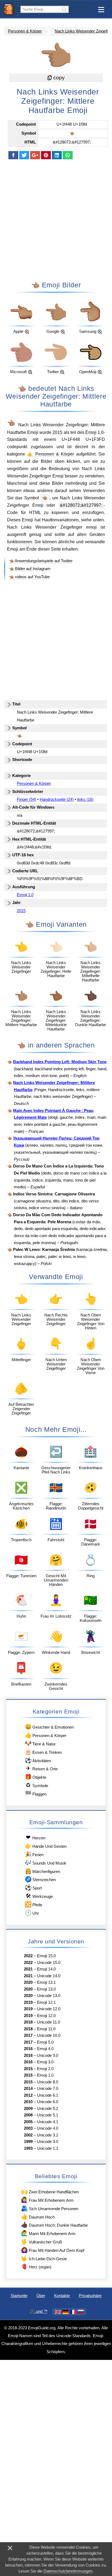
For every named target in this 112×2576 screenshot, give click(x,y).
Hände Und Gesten (46, 1846)
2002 (28, 2135)
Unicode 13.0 (49, 1996)
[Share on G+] (35, 155)
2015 (57, 432)
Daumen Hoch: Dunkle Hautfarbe (54, 2225)
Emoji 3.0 (45, 2062)
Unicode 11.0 (49, 2022)
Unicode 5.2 (48, 2109)
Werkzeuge (39, 1896)
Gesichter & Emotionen (49, 1727)
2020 (28, 1982)
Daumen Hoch (38, 2216)
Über (41, 2296)
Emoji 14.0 (46, 1969)
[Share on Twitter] (24, 155)
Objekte (35, 1777)
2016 (28, 2049)
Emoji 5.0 (45, 2042)
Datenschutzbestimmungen (68, 2571)
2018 (28, 2022)
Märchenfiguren (42, 1871)
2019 (28, 2002)
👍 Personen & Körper (52, 454)
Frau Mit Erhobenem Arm (47, 2200)
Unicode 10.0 (49, 2035)
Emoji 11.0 (46, 2029)
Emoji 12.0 (46, 2016)
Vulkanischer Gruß (41, 2241)
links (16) (85, 799)
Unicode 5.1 (48, 2115)
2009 (28, 2109)
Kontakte (62, 2296)
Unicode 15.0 (49, 1963)
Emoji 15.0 (46, 1956)
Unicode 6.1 (48, 2095)
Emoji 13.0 (46, 1989)
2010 (28, 2102)
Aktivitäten (38, 1760)
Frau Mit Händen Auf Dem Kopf (52, 2250)
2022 (28, 1956)
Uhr (32, 1913)
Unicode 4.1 (48, 2122)
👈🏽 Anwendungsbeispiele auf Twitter (41, 561)
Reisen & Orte (42, 1768)
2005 (28, 2122)
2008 (28, 2115)
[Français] (73, 2312)
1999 (28, 2142)
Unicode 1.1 (48, 2148)
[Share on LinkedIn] (57, 155)
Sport (33, 1887)
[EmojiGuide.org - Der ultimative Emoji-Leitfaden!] (10, 9)
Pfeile (33, 1904)
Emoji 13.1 (46, 1982)
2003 (28, 2128)
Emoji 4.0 (45, 2049)
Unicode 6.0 (48, 2102)
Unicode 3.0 (48, 2142)
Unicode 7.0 (48, 2089)
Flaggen (36, 1793)
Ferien (34, 1854)
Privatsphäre (90, 2296)
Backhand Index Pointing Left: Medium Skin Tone (60, 1062)
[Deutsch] (66, 2312)
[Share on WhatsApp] (68, 155)
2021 (28, 1969)
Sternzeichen (40, 1879)
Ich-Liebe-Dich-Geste (44, 2258)
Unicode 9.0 (48, 2055)
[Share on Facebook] (13, 155)
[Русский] (81, 2312)
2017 (28, 2035)
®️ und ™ (39, 2311)
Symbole (37, 1785)
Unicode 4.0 (48, 2128)
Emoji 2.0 (45, 2069)
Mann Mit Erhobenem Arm (48, 2233)
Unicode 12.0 (49, 2009)
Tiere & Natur (40, 1743)
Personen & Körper (25, 31)
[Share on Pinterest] (46, 155)
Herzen (36, 1837)
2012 (28, 2095)
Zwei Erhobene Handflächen (50, 2191)
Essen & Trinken (43, 1752)
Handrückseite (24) (57, 799)
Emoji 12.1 (46, 2002)
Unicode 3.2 (48, 2135)
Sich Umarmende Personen (49, 2208)
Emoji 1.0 (94, 432)
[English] (58, 2312)
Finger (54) (27, 799)
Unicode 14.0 (49, 1976)
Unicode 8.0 (48, 2082)
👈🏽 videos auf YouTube (29, 577)
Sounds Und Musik (46, 1863)
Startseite (19, 2296)
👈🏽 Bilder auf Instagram (30, 569)
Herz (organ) (36, 2266)
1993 (28, 2148)
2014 (28, 2089)
